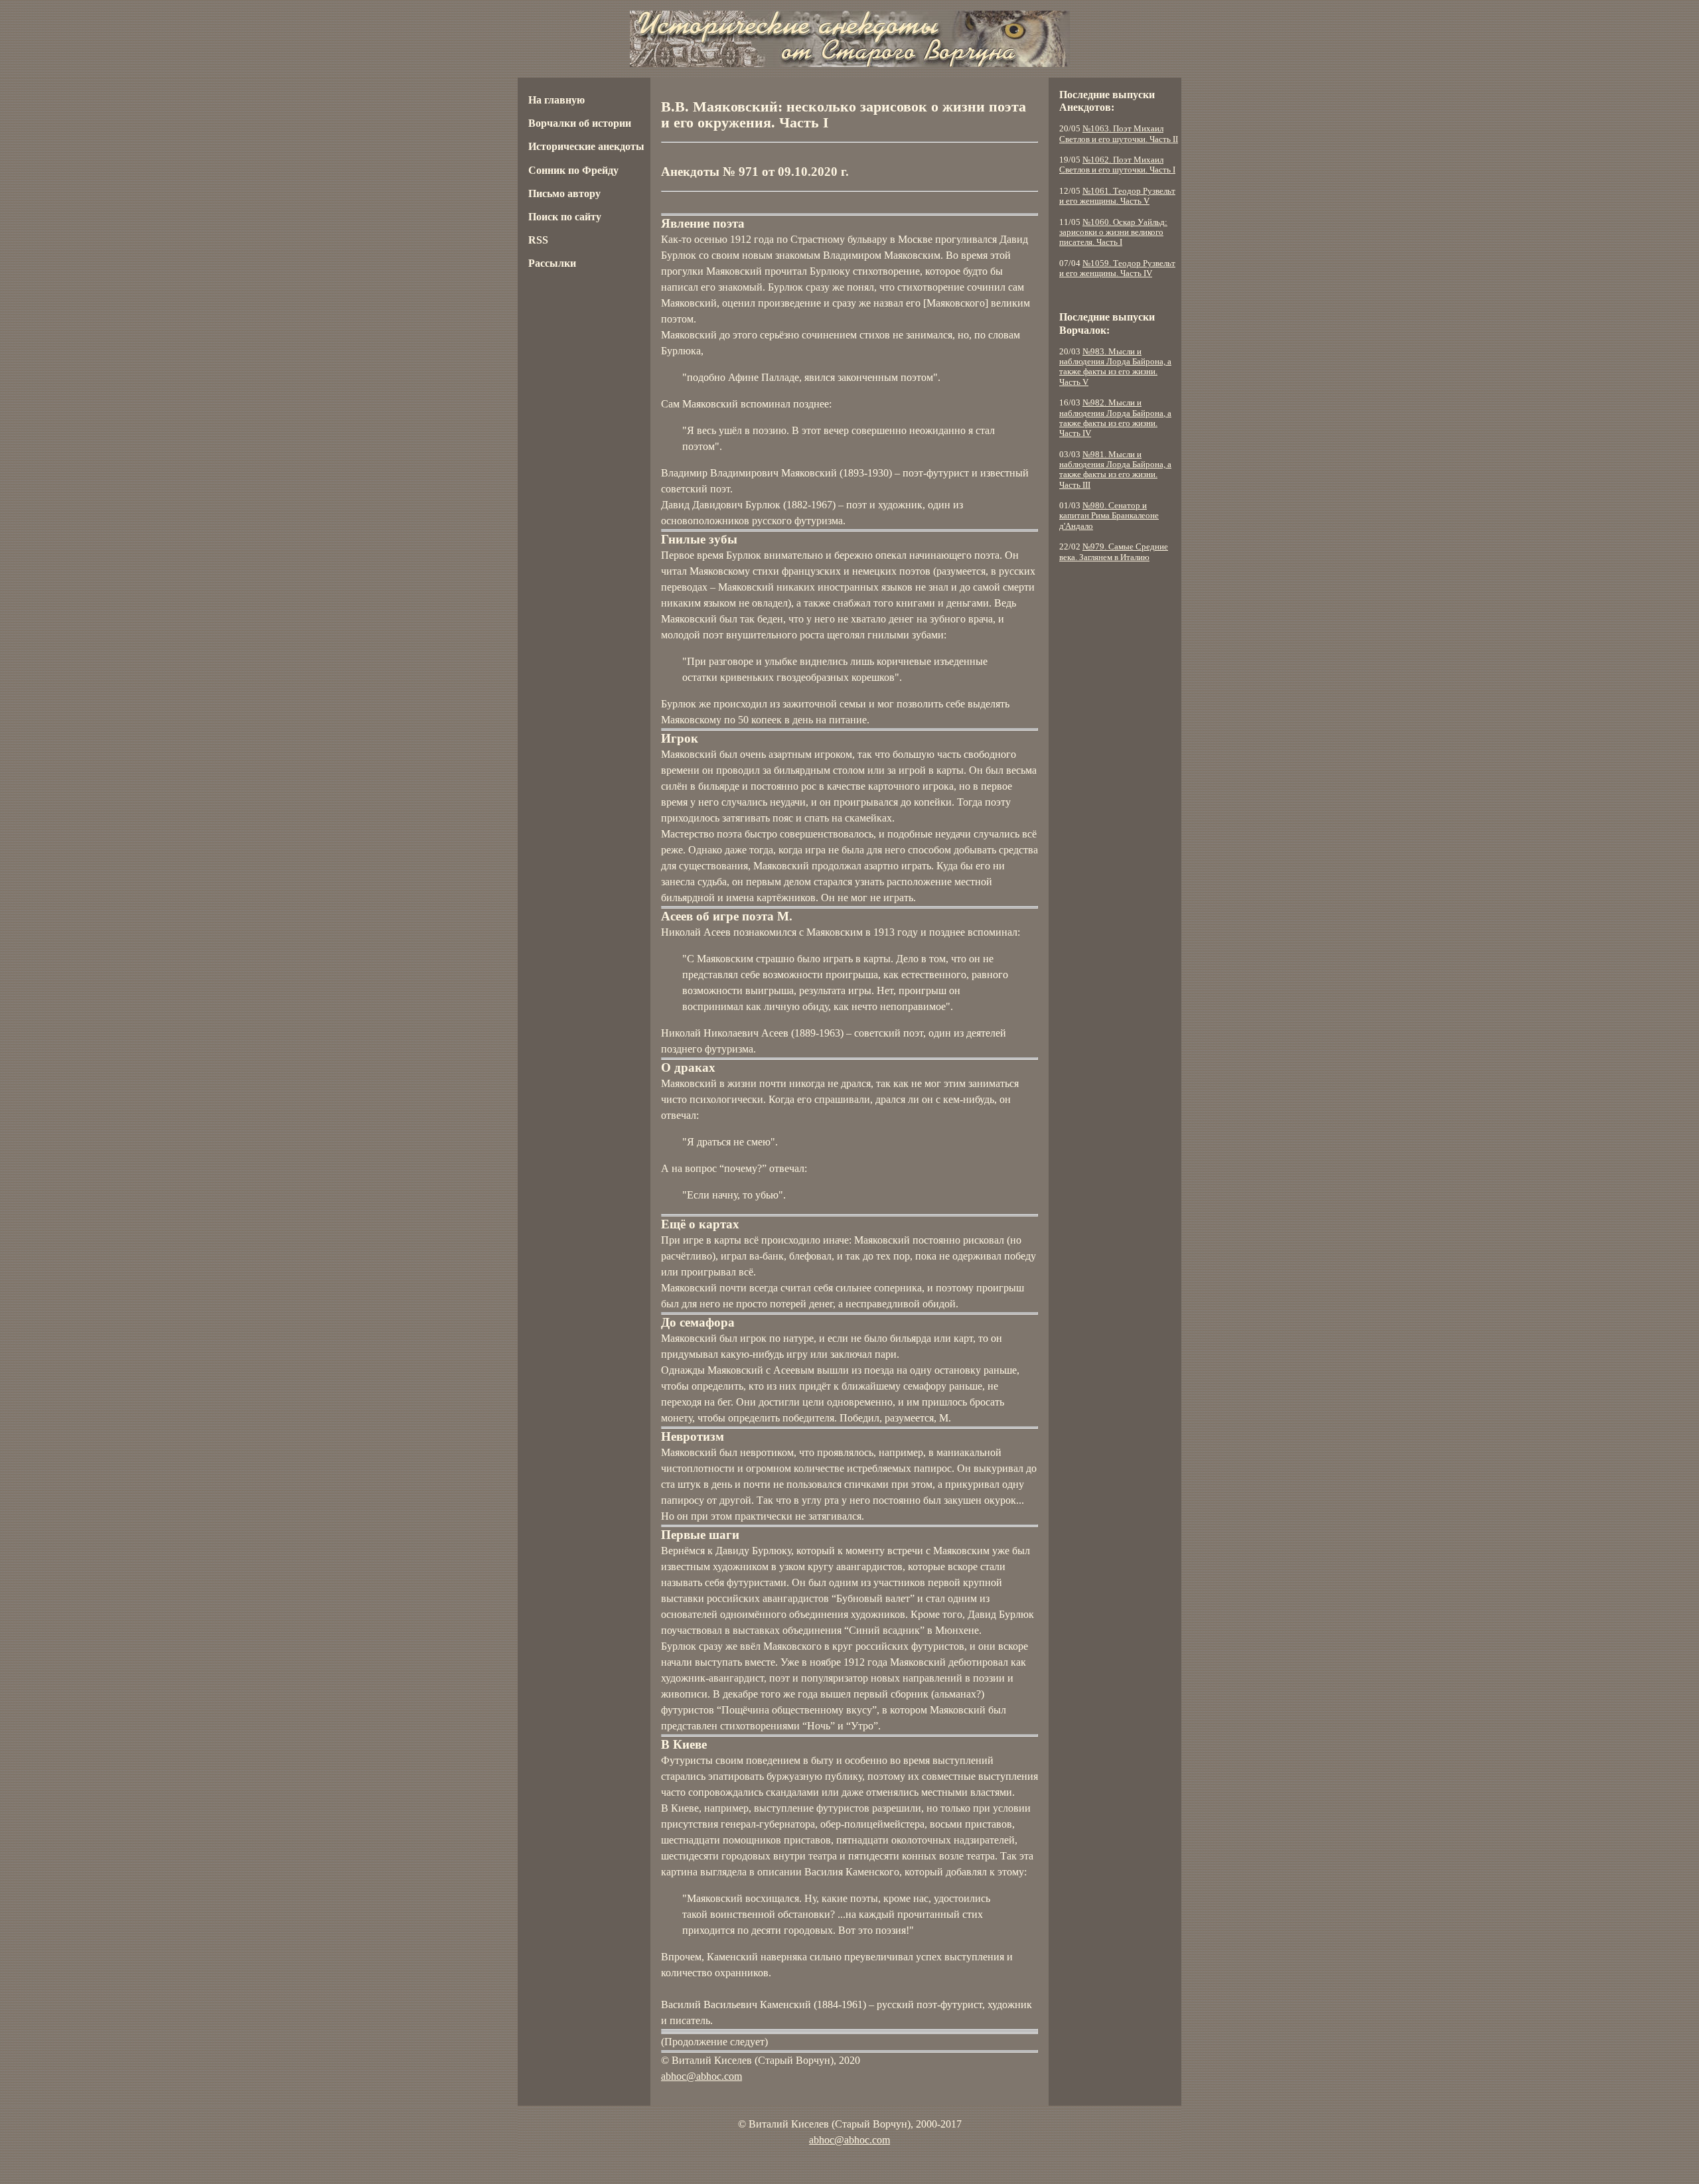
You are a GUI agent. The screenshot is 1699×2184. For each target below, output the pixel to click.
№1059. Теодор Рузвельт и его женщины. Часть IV (1117, 268)
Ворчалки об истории (580, 123)
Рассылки (552, 263)
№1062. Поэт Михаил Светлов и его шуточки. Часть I (1117, 165)
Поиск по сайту (565, 217)
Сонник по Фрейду (573, 170)
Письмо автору (564, 193)
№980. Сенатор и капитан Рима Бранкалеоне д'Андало (1109, 516)
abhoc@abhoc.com (702, 2076)
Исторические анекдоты (586, 146)
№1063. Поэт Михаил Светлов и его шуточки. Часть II (1119, 134)
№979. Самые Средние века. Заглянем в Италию (1114, 552)
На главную (556, 100)
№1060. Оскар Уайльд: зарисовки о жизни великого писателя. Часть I (1113, 233)
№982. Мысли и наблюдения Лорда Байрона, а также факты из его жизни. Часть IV (1115, 418)
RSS (538, 240)
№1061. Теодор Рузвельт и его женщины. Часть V (1117, 196)
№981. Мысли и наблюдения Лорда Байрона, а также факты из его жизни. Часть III (1115, 470)
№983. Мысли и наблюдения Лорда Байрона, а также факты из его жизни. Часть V (1115, 367)
